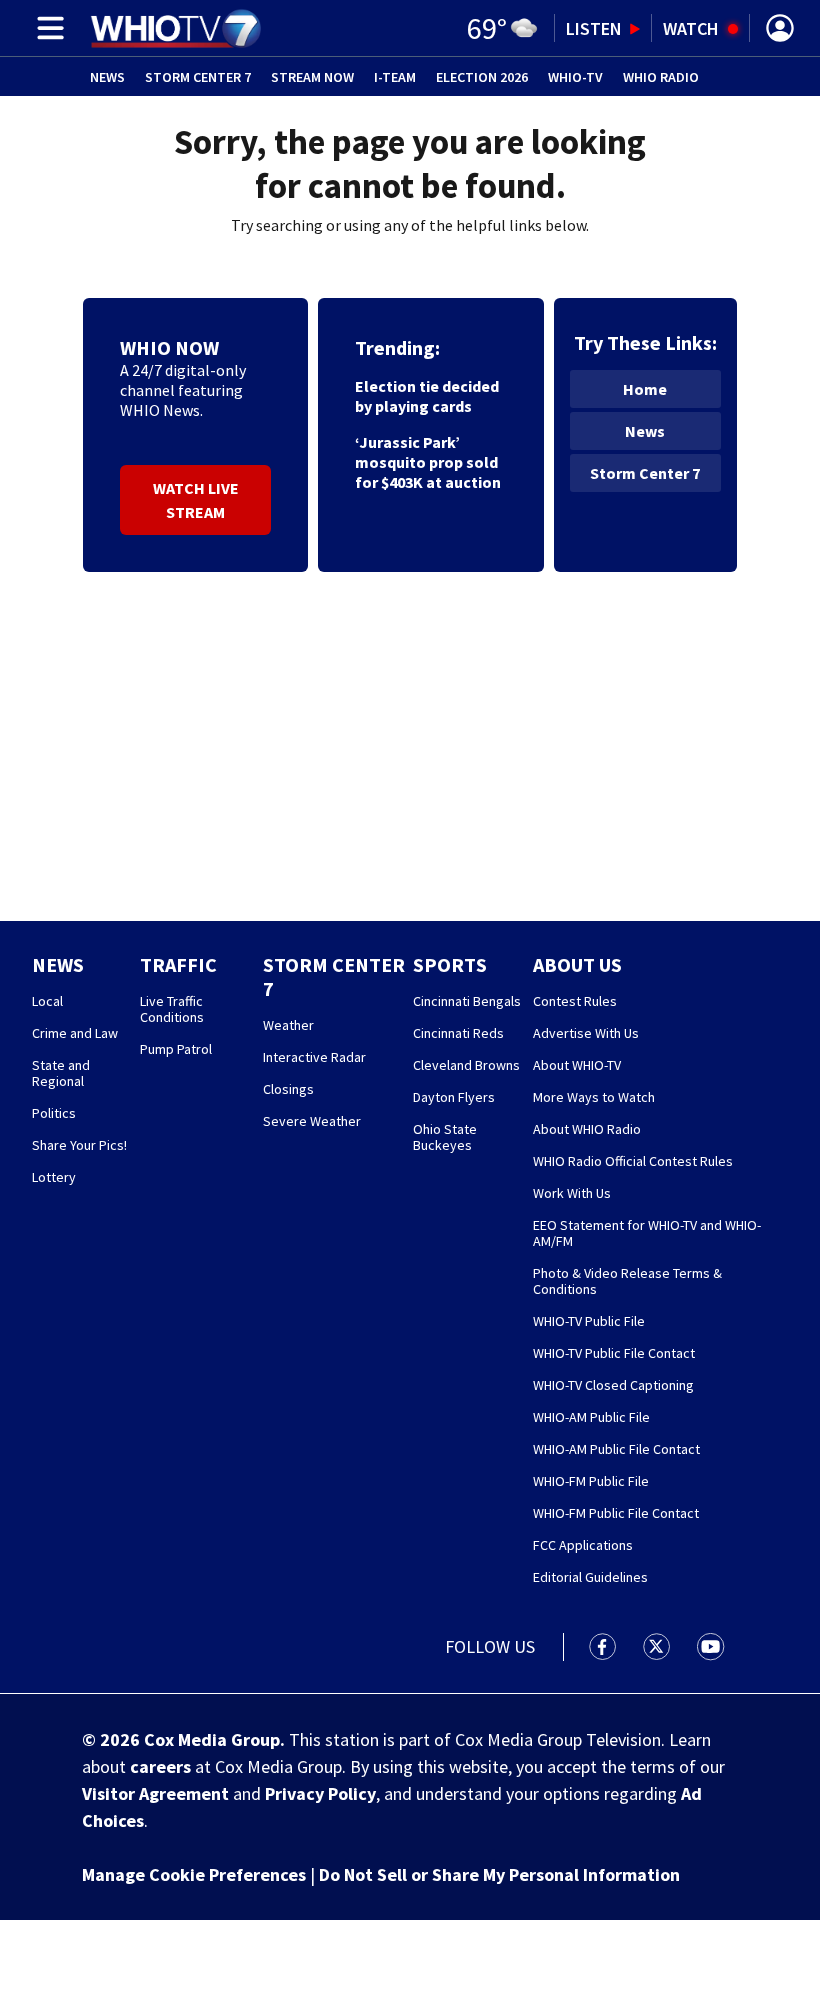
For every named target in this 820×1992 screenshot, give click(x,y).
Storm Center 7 (198, 77)
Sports (450, 964)
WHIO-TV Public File (589, 1321)
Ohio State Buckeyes (445, 1137)
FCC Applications (583, 1545)
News (107, 77)
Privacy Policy (320, 1793)
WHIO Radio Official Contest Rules (633, 1161)
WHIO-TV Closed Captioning (613, 1385)
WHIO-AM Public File (591, 1417)
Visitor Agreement (155, 1793)
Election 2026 (482, 77)
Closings (288, 1089)
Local (47, 1001)
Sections (47, 28)
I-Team (395, 77)
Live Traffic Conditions (172, 1009)
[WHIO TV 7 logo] (175, 28)
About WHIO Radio (587, 1129)
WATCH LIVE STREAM (196, 500)
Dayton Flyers (454, 1097)
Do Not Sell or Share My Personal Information (499, 1874)
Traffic (178, 964)
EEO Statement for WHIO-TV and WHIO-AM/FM (647, 1233)
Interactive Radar (314, 1057)
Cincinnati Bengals (467, 1001)
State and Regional (61, 1073)
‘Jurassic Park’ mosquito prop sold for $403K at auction (428, 462)
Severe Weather (312, 1121)
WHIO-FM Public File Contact (616, 1513)
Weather (288, 1025)
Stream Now (312, 77)
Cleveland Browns (466, 1065)
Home (645, 389)
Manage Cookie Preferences (194, 1874)
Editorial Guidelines (590, 1577)
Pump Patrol (176, 1049)
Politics (54, 1113)
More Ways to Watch (594, 1097)
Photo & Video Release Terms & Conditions (627, 1281)
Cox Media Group (212, 1739)
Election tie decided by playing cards (427, 396)
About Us (577, 964)
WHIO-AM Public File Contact (616, 1449)
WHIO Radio (661, 77)
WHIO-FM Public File (591, 1481)
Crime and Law (75, 1033)
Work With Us (572, 1193)
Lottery (54, 1177)
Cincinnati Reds (458, 1033)
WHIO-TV (575, 77)
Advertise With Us (586, 1033)
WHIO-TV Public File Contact (614, 1353)
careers (160, 1766)
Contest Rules (575, 1001)
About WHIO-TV (577, 1065)
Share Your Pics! (79, 1145)
